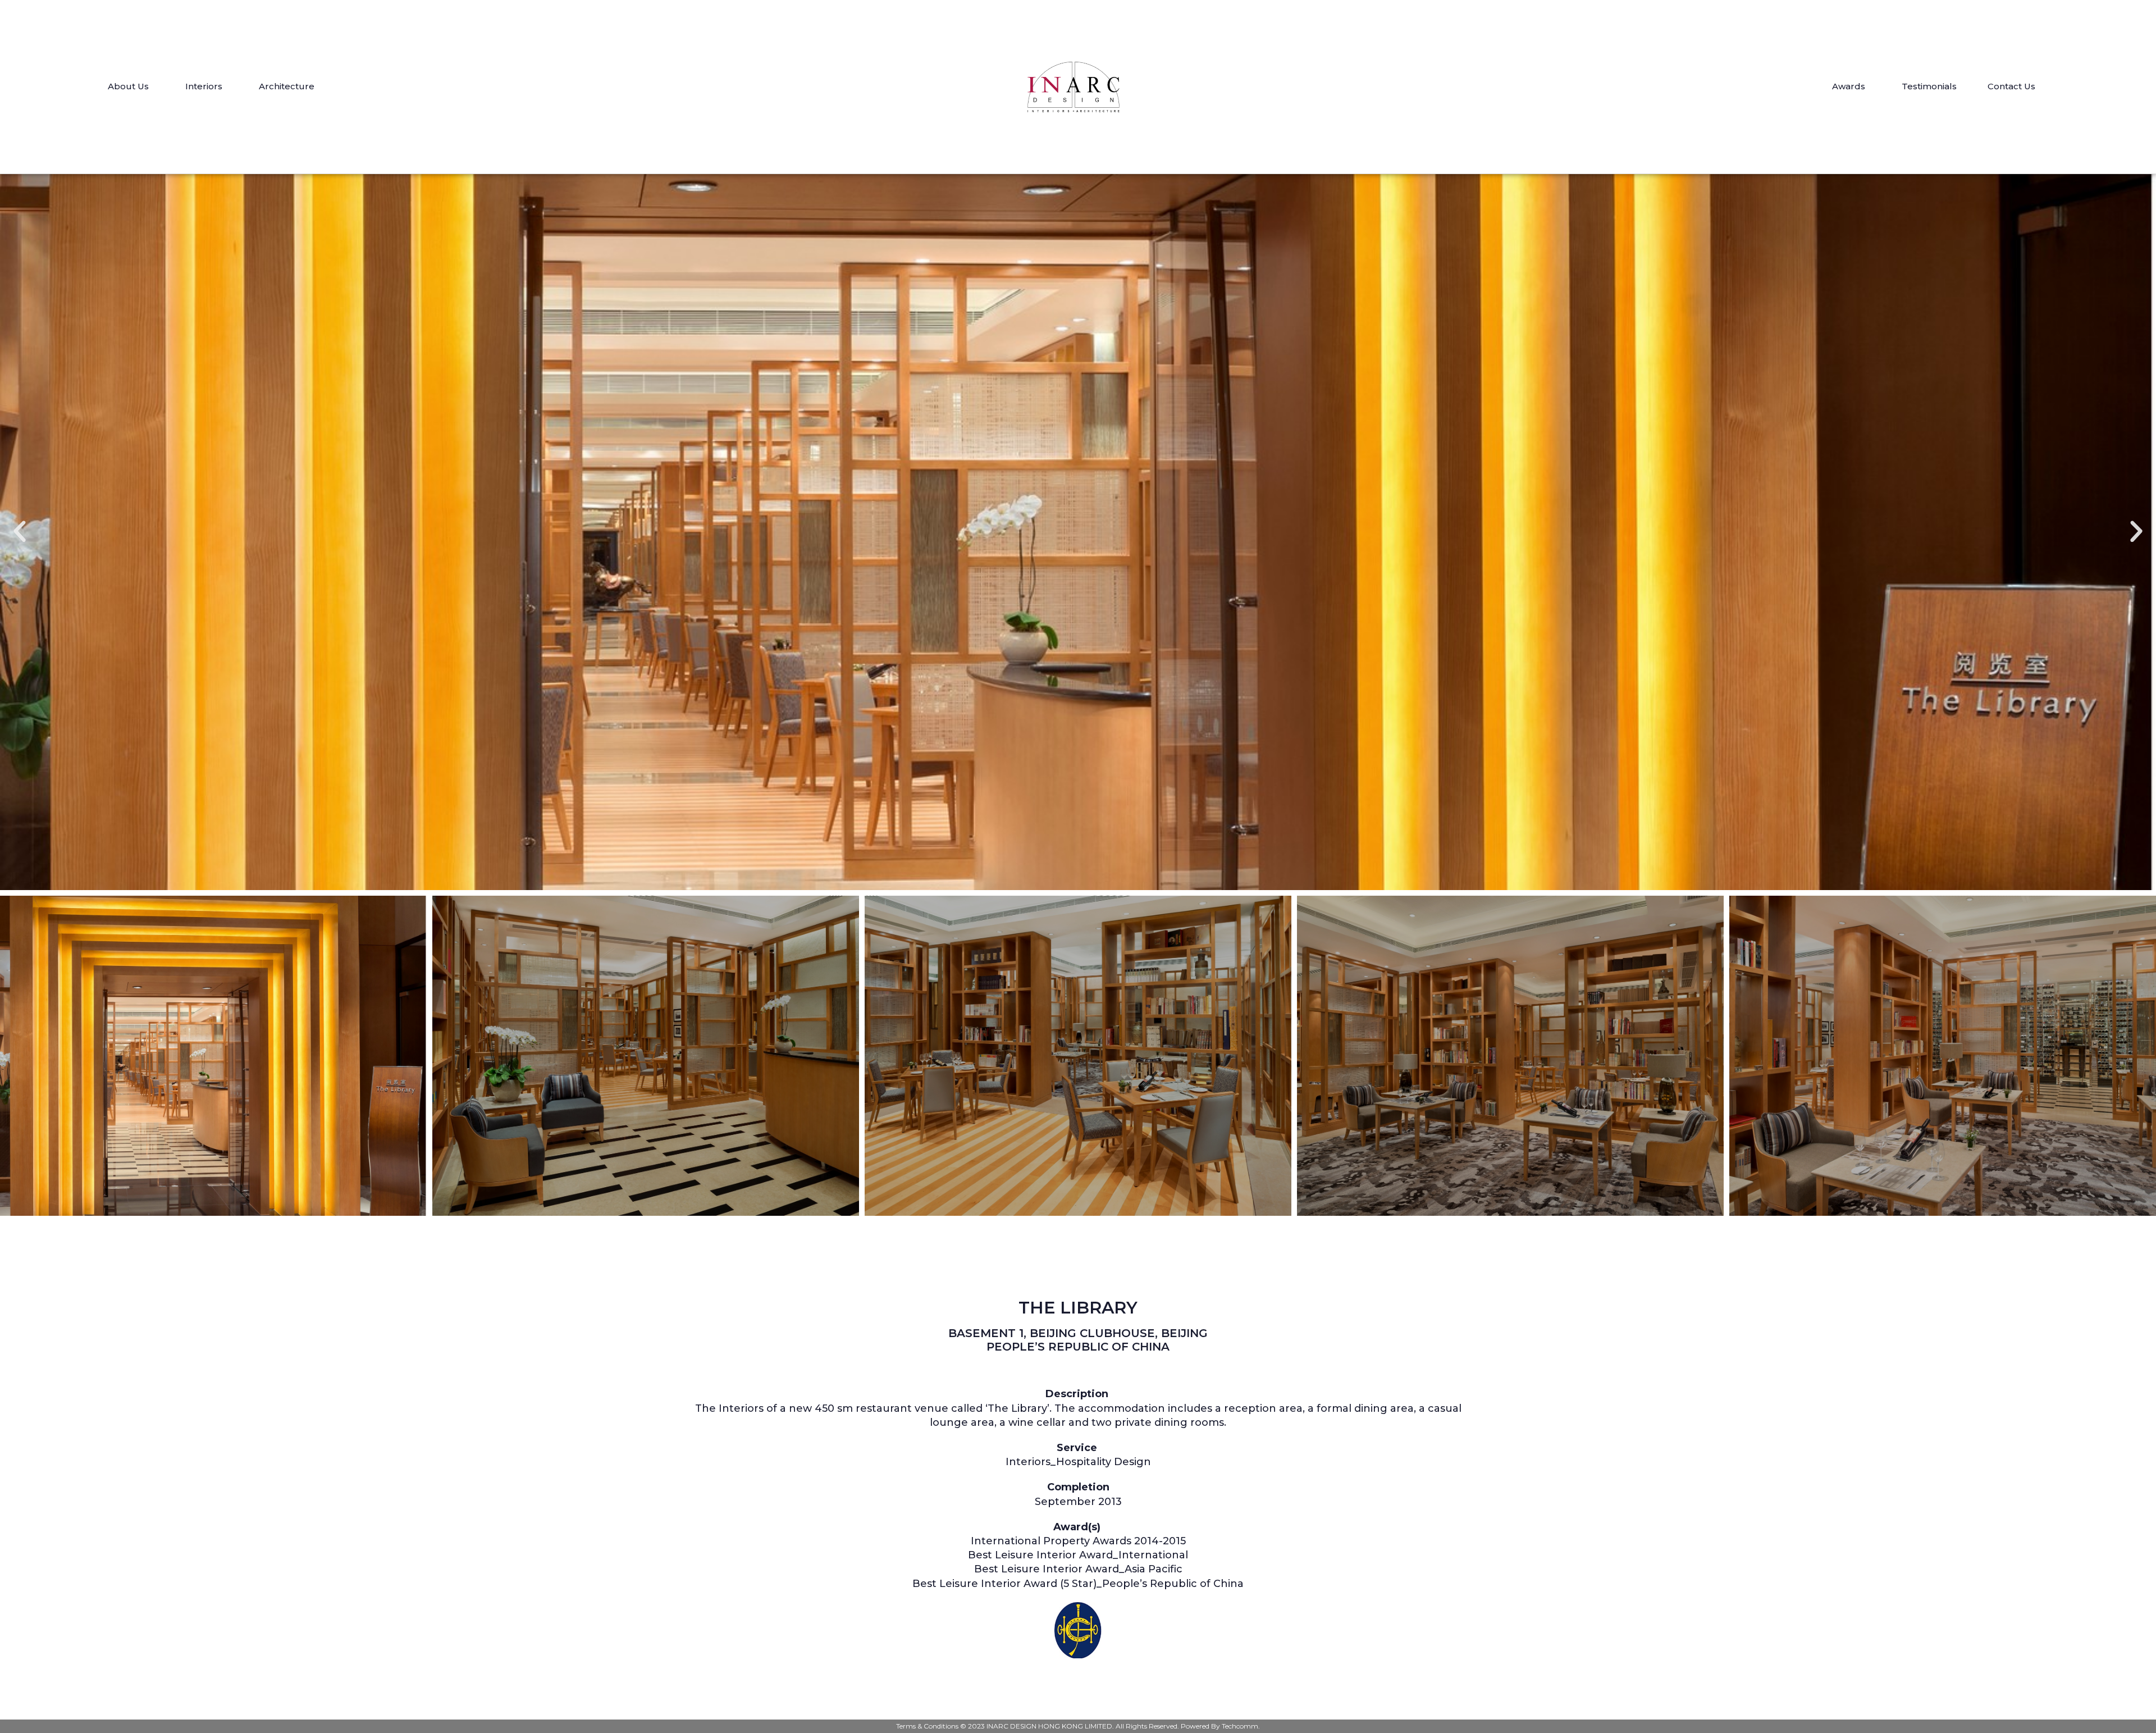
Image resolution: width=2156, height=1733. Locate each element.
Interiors (204, 86)
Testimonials (1929, 86)
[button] (20, 532)
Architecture (287, 86)
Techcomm (1240, 1726)
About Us (128, 86)
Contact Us (2011, 86)
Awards (1849, 86)
